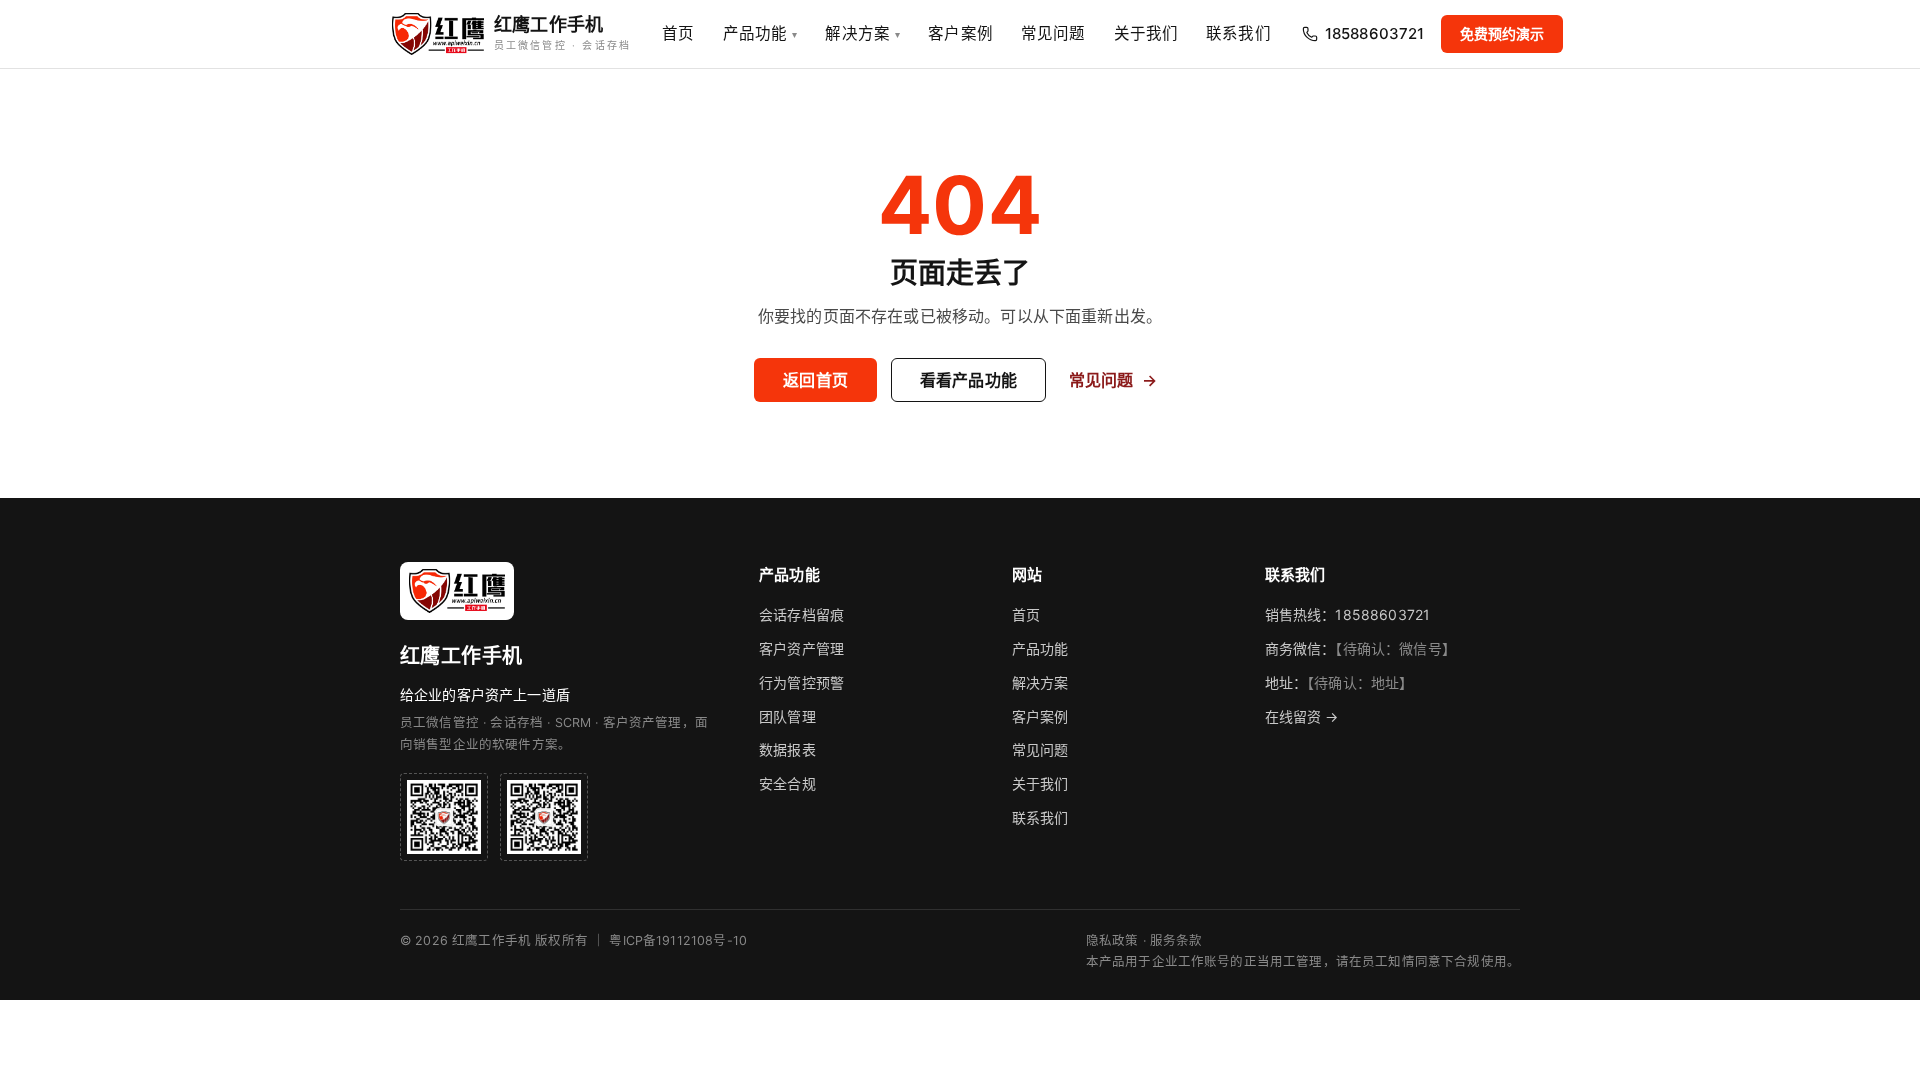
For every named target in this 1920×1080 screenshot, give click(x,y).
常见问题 (1053, 33)
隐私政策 (1112, 940)
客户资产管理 (801, 648)
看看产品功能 (968, 380)
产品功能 (760, 33)
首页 (678, 33)
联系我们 (1238, 33)
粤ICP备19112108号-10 (678, 940)
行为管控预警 (801, 682)
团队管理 (787, 716)
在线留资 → (1302, 716)
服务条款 (1176, 940)
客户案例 (960, 33)
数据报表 (787, 749)
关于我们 (1146, 33)
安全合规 (787, 783)
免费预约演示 (1502, 33)
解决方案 (862, 33)
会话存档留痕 (801, 614)
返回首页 (815, 380)
